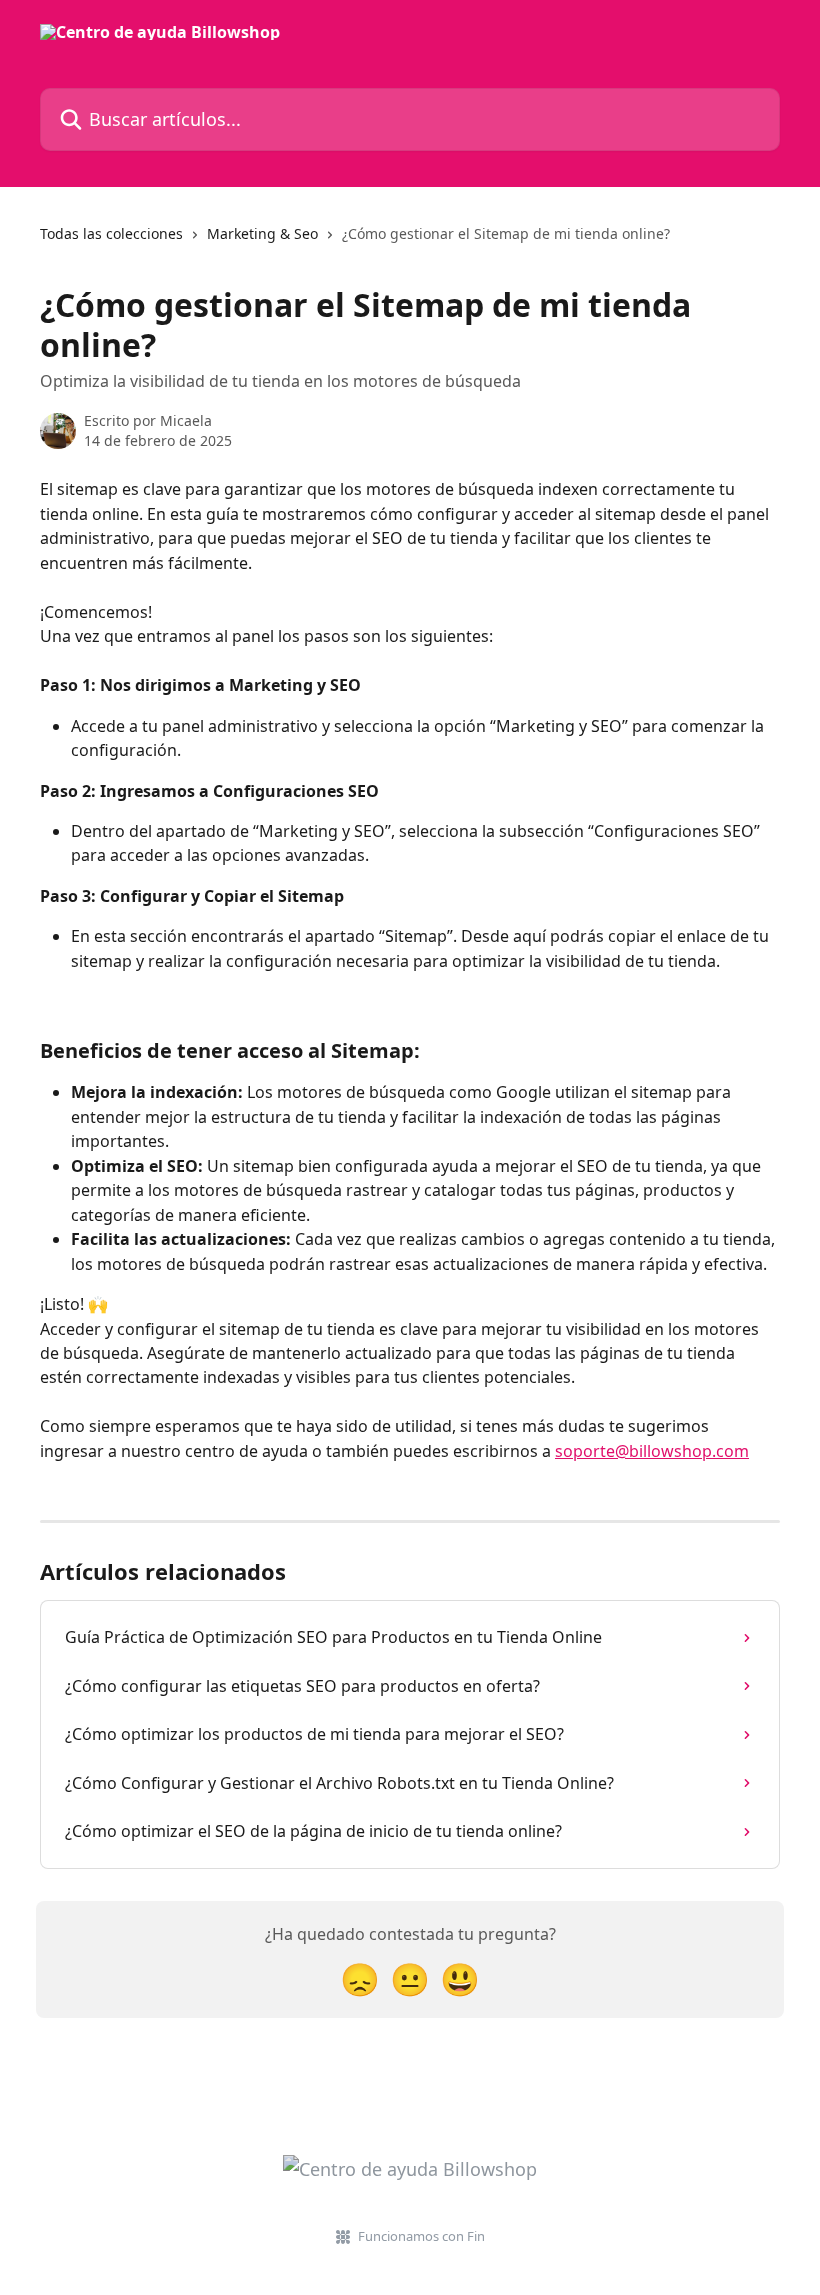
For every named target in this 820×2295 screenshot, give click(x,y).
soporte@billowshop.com (652, 1451)
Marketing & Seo (262, 233)
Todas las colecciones (111, 233)
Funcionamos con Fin (421, 2236)
